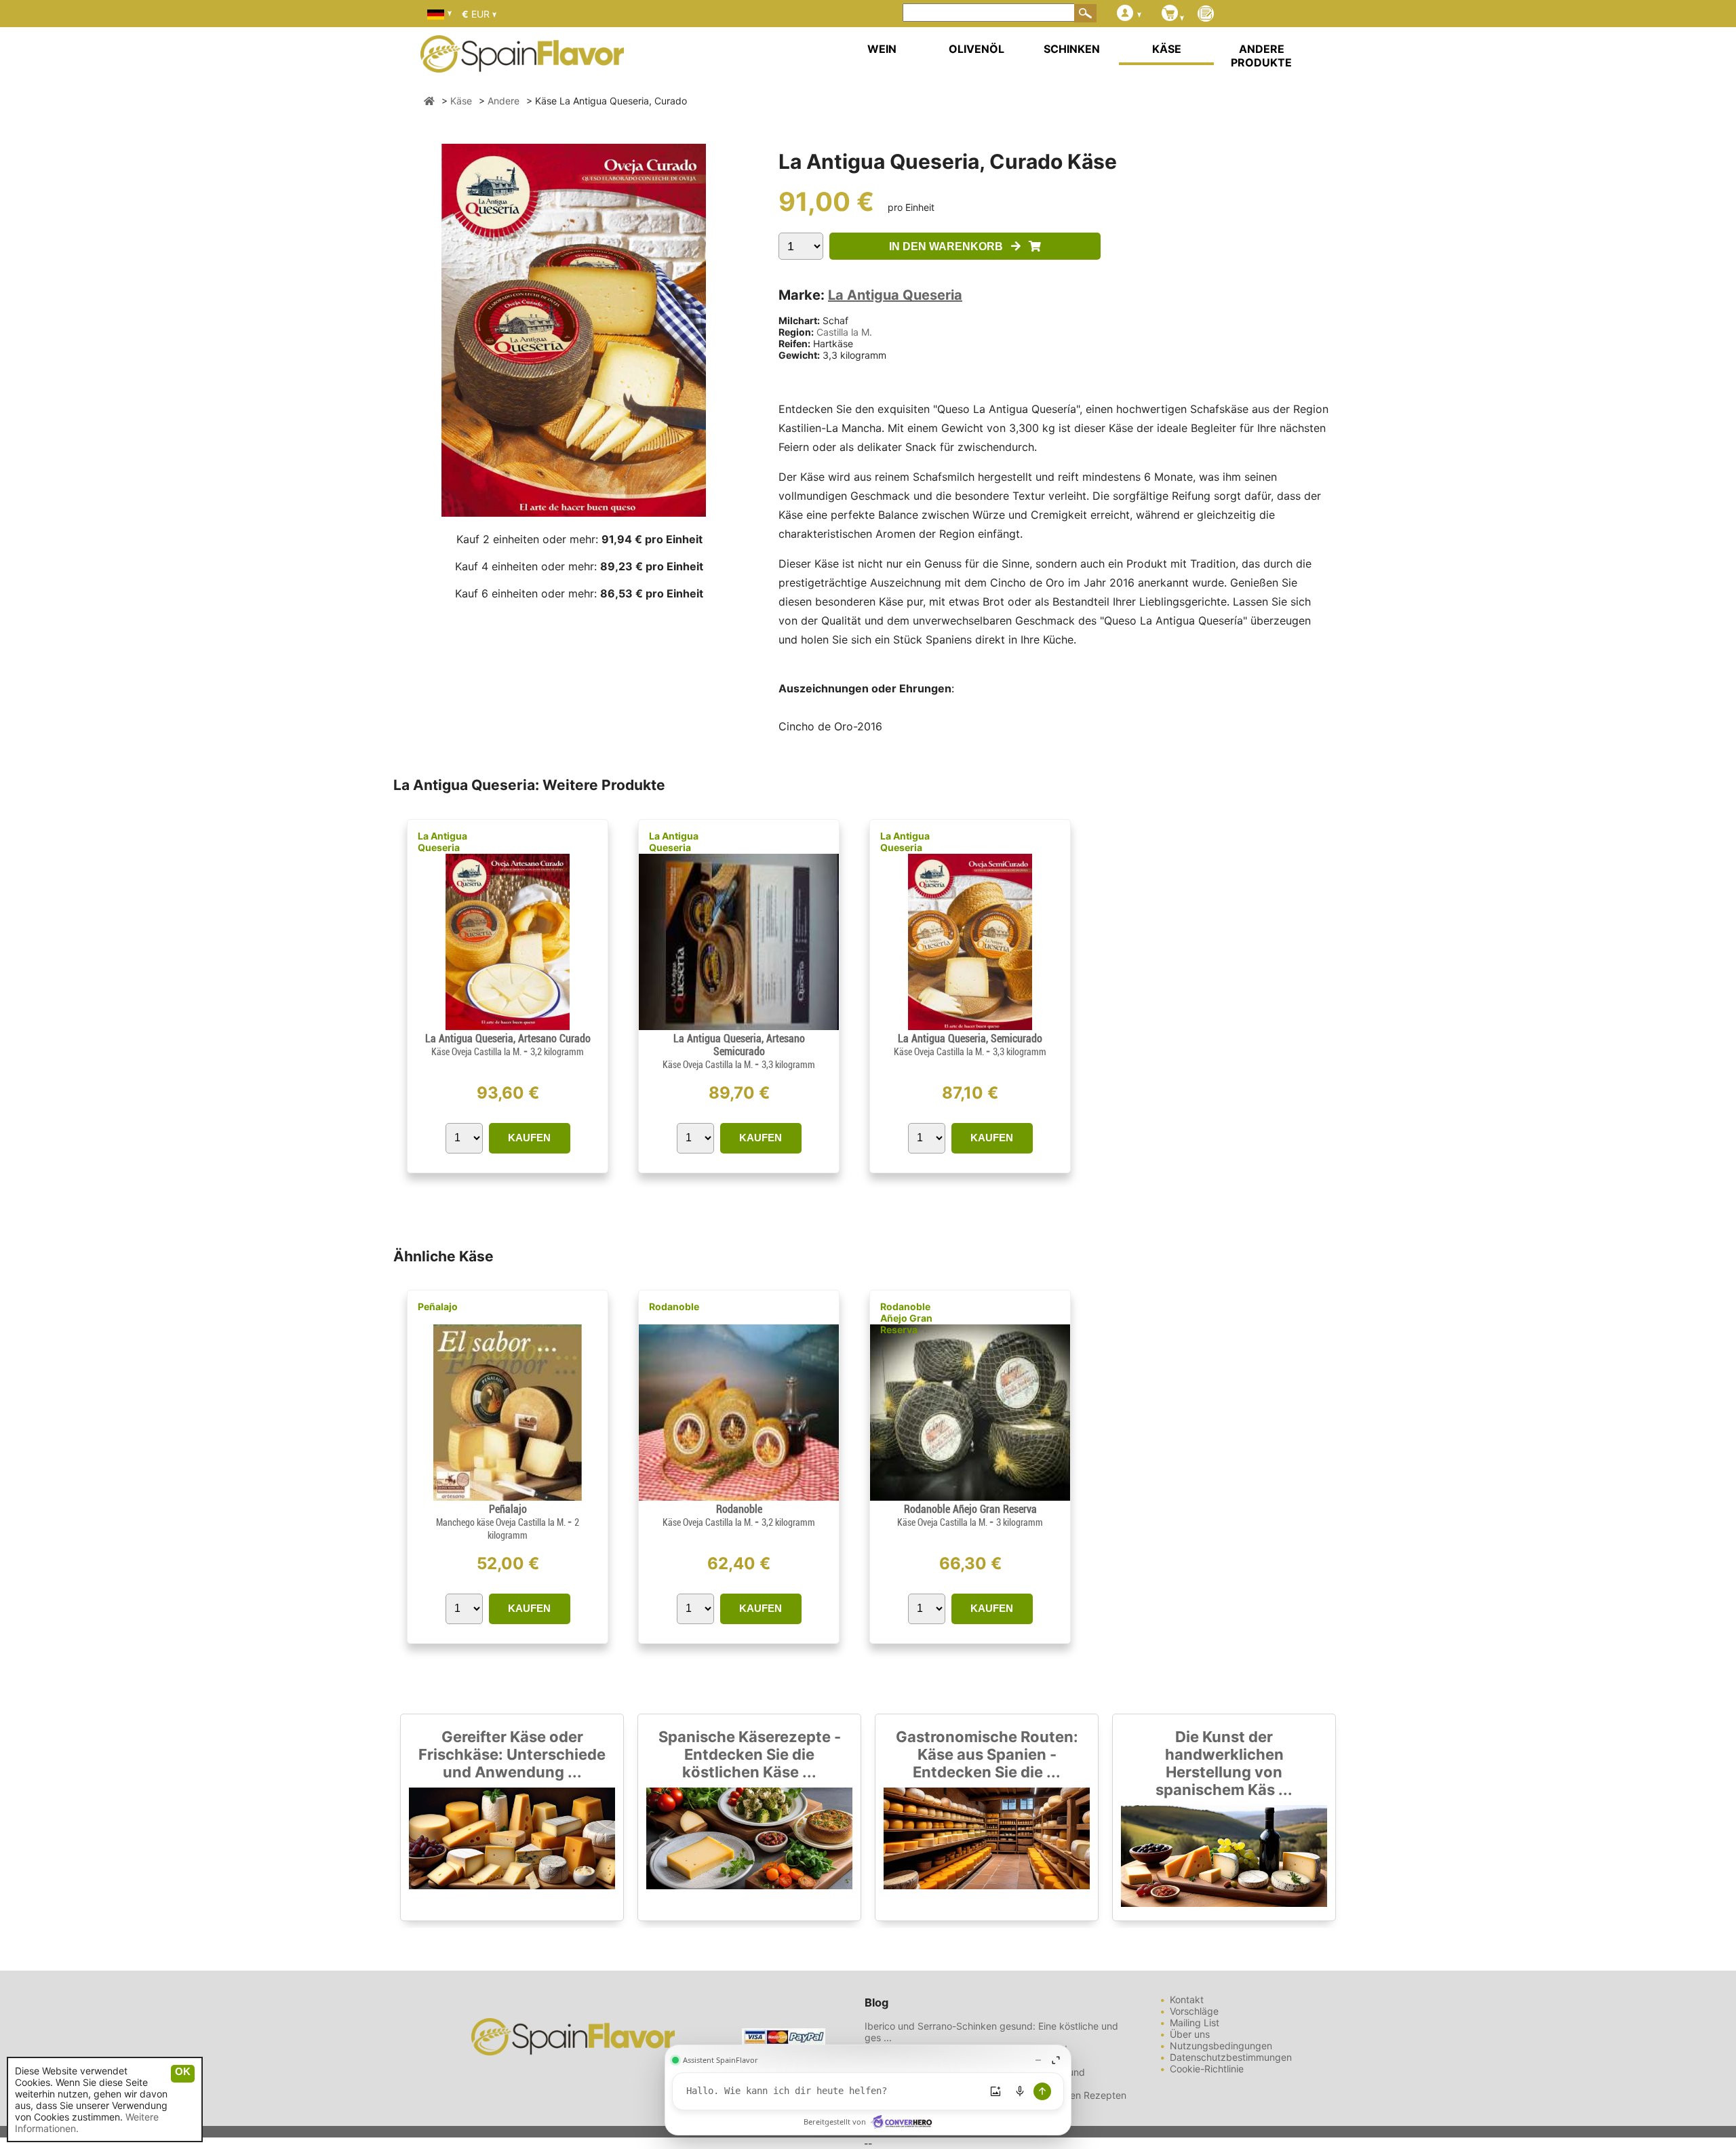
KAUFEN (529, 1138)
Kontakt (1187, 1999)
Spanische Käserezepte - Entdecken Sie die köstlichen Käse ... (750, 1754)
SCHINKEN (1072, 49)
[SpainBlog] (1206, 15)
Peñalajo (438, 1306)
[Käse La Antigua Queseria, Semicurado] (970, 1026)
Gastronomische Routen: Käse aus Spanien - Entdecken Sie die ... (987, 1754)
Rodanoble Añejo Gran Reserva (906, 1318)
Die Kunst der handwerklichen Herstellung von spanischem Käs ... (1224, 1763)
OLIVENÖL (976, 49)
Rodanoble (674, 1306)
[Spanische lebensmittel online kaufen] (522, 64)
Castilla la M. (844, 332)
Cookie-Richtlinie (1207, 2069)
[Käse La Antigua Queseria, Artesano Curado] (508, 1026)
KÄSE (1167, 49)
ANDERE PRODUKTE (1261, 56)
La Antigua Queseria (895, 295)
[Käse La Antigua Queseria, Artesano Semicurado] (739, 1026)
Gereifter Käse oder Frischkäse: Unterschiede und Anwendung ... (512, 1754)
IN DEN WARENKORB (950, 247)
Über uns (1190, 2034)
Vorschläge (1194, 2011)
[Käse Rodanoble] (739, 1497)
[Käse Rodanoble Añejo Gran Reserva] (970, 1497)
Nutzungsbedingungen (1221, 2046)
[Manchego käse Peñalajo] (507, 1497)
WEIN (882, 49)
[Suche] (1086, 13)
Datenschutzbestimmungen (1231, 2057)
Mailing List (1195, 2023)
